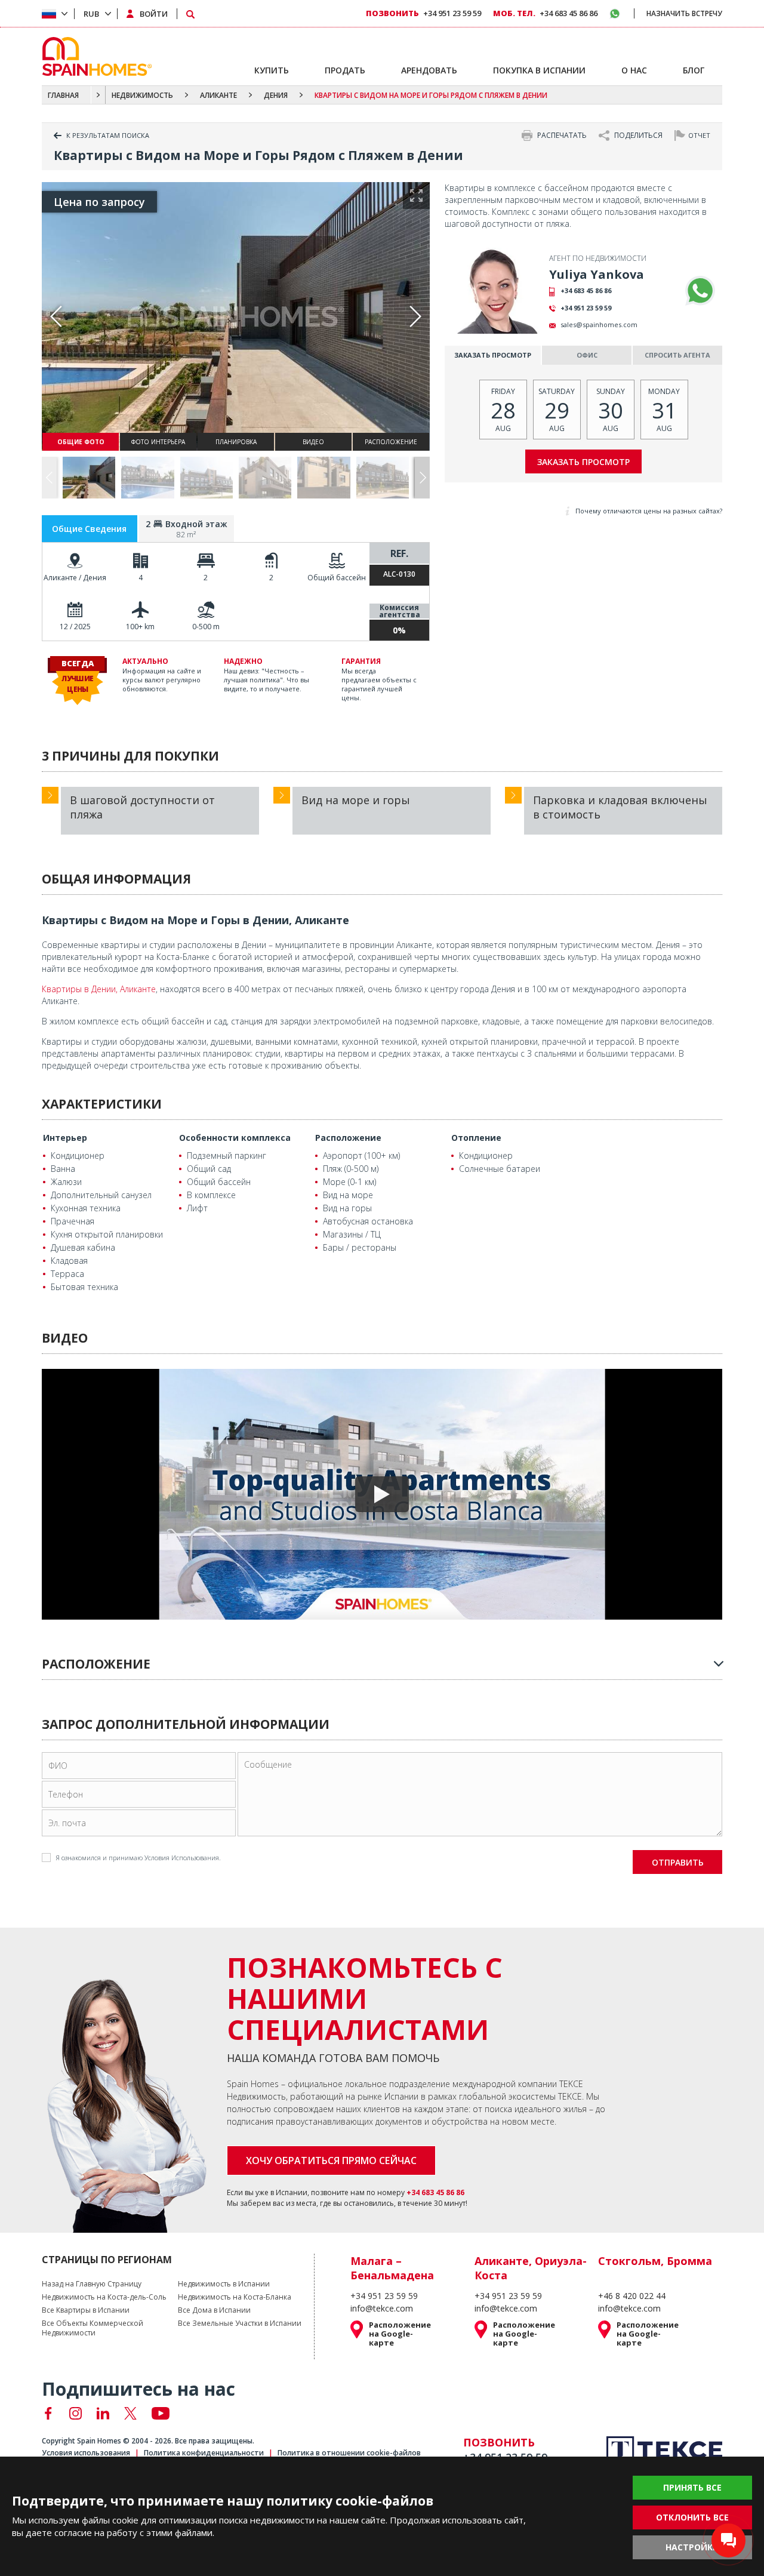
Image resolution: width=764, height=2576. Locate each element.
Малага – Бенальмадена (392, 2268)
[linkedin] (103, 2413)
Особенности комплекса (235, 1138)
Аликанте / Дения (75, 578)
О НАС (634, 70)
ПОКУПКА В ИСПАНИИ (539, 70)
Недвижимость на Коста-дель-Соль (104, 2297)
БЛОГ (694, 70)
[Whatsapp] (700, 291)
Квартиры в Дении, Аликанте (99, 989)
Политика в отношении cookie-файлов (349, 2453)
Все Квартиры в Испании (86, 2310)
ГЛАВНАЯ (63, 95)
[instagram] (76, 2413)
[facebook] (48, 2413)
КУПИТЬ (272, 70)
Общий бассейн (337, 578)
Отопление (476, 1138)
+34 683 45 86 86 (586, 290)
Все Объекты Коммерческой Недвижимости (93, 2328)
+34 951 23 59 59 (586, 308)
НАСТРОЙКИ (692, 2547)
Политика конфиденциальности (204, 2453)
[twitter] (130, 2413)
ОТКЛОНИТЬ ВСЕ (692, 2517)
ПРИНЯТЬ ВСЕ (692, 2487)
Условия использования (86, 2453)
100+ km (140, 627)
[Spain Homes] (94, 56)
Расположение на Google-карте (400, 2334)
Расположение (348, 1138)
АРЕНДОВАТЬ (429, 70)
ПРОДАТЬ (345, 70)
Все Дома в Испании (214, 2310)
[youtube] (161, 2413)
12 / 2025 (75, 627)
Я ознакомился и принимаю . (138, 1858)
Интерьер (65, 1138)
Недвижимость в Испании (224, 2284)
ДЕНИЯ (276, 95)
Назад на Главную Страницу (92, 2284)
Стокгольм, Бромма (655, 2261)
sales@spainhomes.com (599, 324)
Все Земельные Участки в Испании (240, 2323)
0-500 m (206, 627)
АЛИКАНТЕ (218, 95)
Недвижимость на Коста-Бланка (235, 2297)
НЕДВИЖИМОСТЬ (142, 95)
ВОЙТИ (154, 14)
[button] (422, 478)
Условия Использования (182, 1858)
